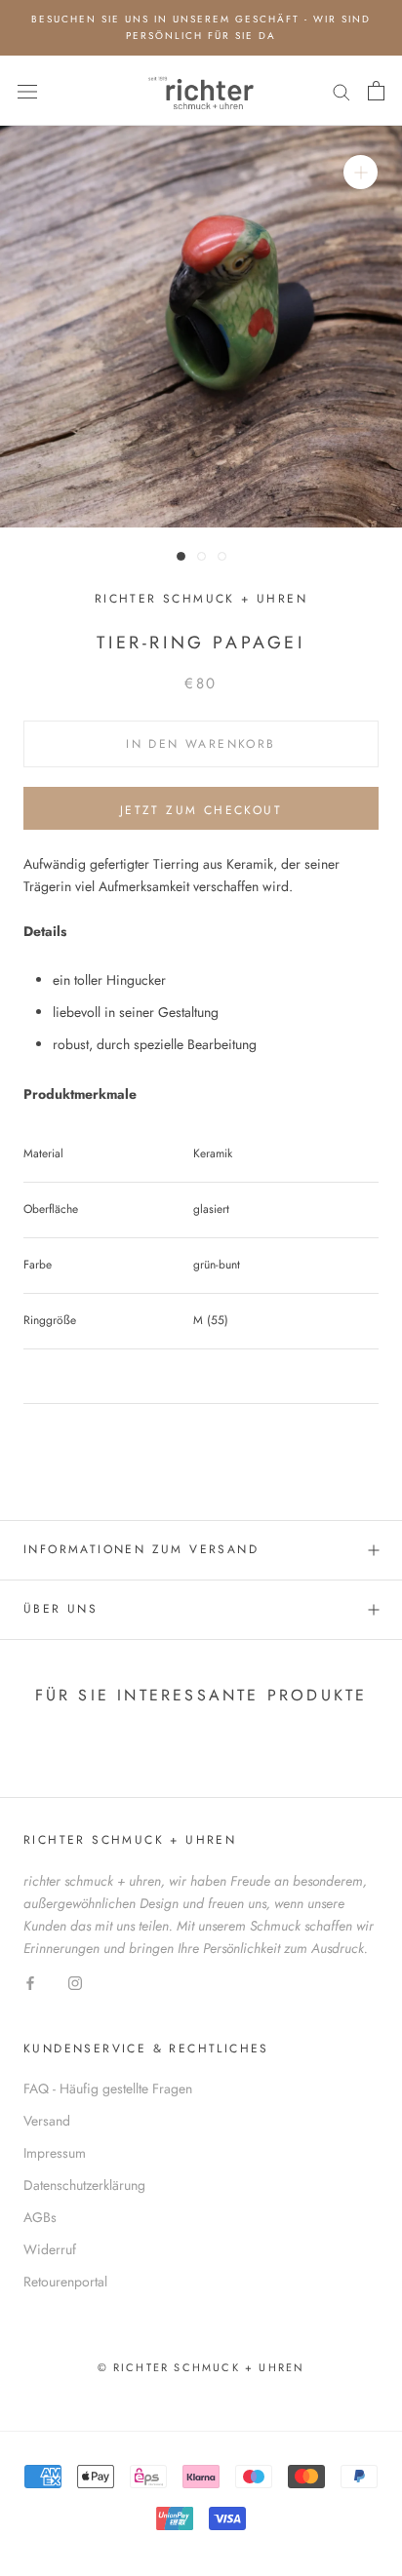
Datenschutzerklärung (84, 2185)
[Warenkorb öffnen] (376, 91)
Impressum (55, 2153)
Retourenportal (65, 2282)
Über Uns (60, 1609)
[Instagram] (75, 1982)
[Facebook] (30, 1982)
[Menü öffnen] (27, 91)
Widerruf (50, 2249)
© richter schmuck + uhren (201, 2367)
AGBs (40, 2217)
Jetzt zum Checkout (201, 810)
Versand (47, 2121)
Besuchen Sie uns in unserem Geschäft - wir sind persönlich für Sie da (201, 27)
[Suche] (342, 90)
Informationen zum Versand (141, 1549)
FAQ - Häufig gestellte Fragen (108, 2088)
